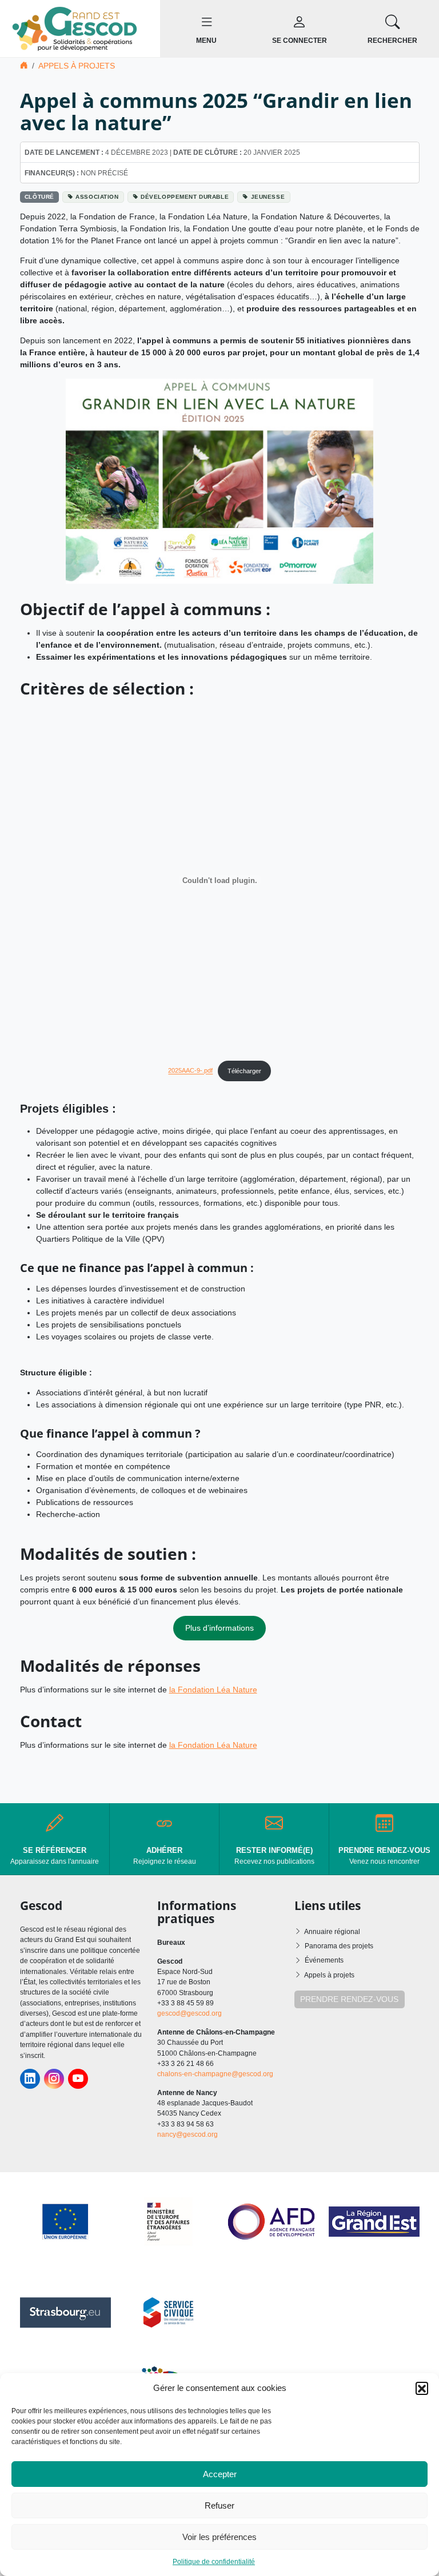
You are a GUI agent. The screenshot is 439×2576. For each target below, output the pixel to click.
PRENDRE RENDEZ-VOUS (349, 1999)
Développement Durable (185, 197)
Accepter (220, 2474)
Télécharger (244, 1071)
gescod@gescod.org (189, 2013)
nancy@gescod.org (187, 2134)
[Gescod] (80, 28)
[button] (422, 2388)
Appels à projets (77, 66)
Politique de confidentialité (214, 2562)
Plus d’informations (219, 1628)
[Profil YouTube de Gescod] (78, 2079)
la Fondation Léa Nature (213, 1690)
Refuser (219, 2505)
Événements (324, 1960)
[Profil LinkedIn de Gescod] (30, 2079)
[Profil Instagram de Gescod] (54, 2079)
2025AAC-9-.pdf (190, 1071)
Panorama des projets (339, 1946)
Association (97, 197)
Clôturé (39, 197)
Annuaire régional (332, 1932)
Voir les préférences (219, 2537)
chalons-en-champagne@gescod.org (215, 2074)
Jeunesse (268, 197)
